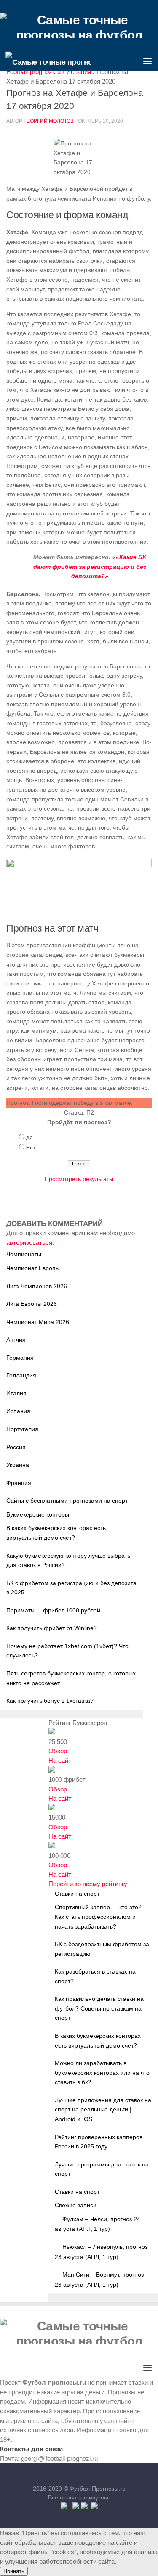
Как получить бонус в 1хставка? (50, 1701)
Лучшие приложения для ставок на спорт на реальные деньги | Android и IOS (103, 2110)
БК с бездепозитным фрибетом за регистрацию (102, 1949)
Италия (16, 1393)
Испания (18, 1411)
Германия (20, 1358)
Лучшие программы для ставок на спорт (102, 2169)
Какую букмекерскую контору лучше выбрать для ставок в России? (68, 1560)
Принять (14, 2571)
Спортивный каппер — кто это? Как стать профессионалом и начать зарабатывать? (98, 1917)
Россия (16, 1447)
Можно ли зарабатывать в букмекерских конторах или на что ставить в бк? (102, 2073)
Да (29, 1138)
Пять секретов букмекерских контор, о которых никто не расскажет (71, 1678)
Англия (16, 1340)
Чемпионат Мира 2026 (38, 1322)
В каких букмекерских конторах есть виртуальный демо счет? (56, 1533)
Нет (31, 1148)
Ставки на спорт (77, 2192)
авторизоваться (29, 1243)
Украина (18, 1465)
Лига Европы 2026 (32, 1304)
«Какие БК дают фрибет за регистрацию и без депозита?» (90, 567)
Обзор (58, 1751)
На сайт (60, 1761)
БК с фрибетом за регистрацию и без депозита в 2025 (71, 1588)
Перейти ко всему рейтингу (88, 1884)
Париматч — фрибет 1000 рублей (53, 1610)
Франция (19, 1483)
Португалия (22, 1429)
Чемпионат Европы (33, 1268)
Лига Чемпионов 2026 (37, 1286)
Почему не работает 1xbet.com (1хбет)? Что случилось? (67, 1651)
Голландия (21, 1375)
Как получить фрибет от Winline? (52, 1628)
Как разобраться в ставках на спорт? (95, 1976)
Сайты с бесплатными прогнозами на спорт (67, 1501)
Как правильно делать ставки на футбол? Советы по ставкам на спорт (99, 2008)
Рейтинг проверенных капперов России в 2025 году (99, 2142)
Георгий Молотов (49, 121)
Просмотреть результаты (79, 1179)
